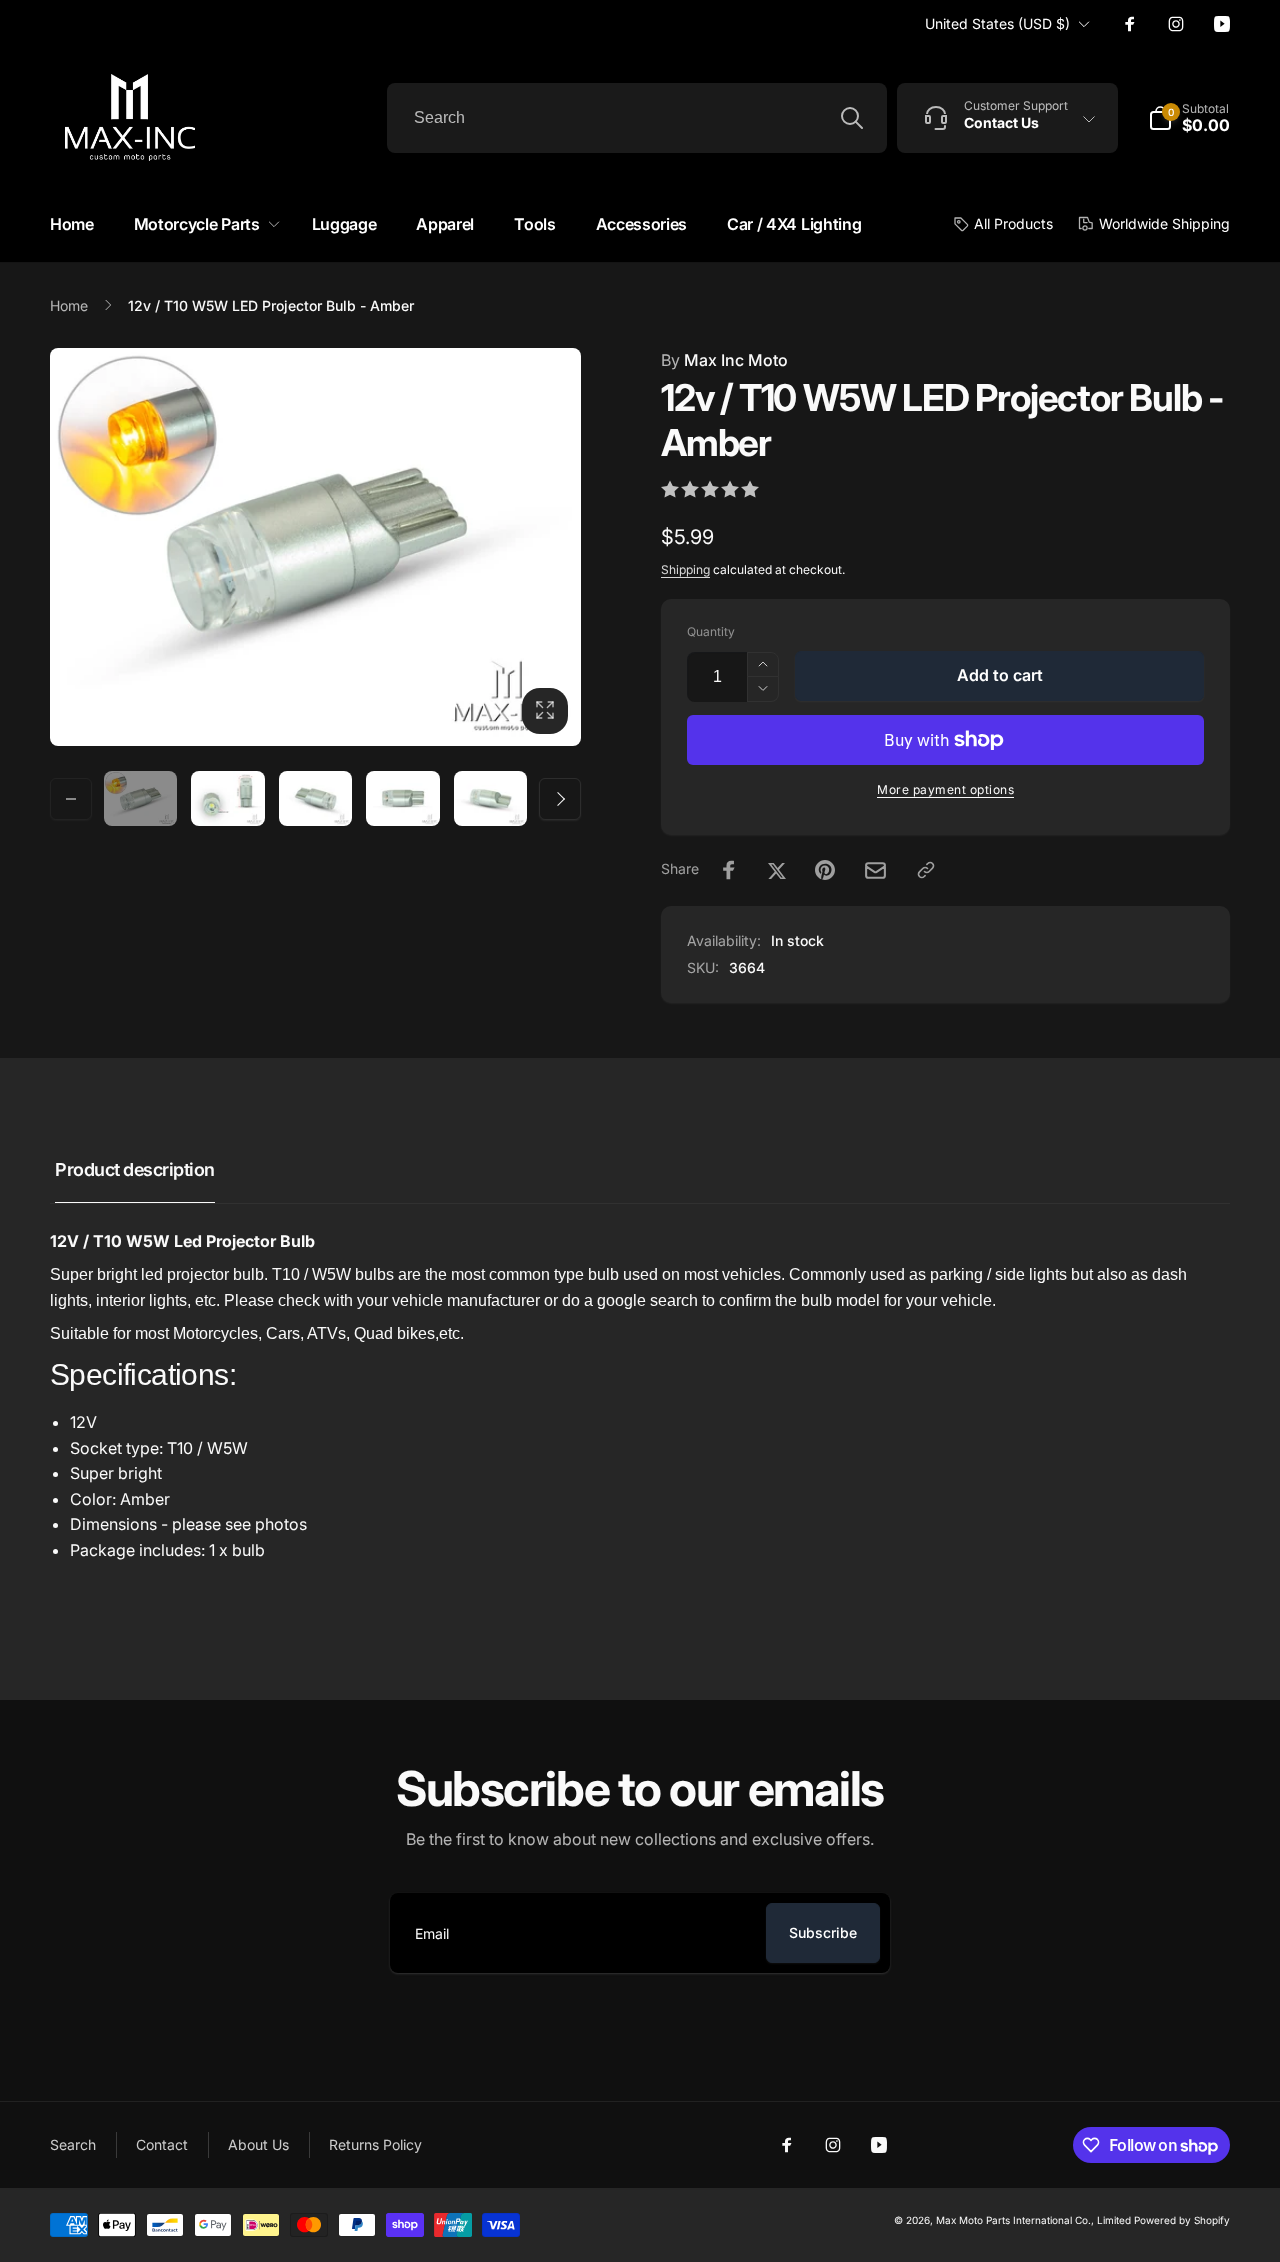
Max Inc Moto (724, 360)
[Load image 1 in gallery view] (140, 798)
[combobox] (637, 118)
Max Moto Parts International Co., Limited (1033, 2220)
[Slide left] (71, 799)
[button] (203, 224)
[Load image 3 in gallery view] (315, 798)
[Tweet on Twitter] (777, 870)
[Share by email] (875, 870)
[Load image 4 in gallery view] (402, 798)
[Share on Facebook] (729, 870)
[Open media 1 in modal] (315, 547)
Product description (135, 1169)
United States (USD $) (997, 23)
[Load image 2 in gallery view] (227, 798)
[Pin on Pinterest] (825, 870)
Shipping (685, 569)
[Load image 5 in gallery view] (490, 798)
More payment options (945, 789)
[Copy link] (926, 870)
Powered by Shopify (1182, 2220)
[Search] (852, 118)
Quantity (711, 631)
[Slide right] (560, 799)
